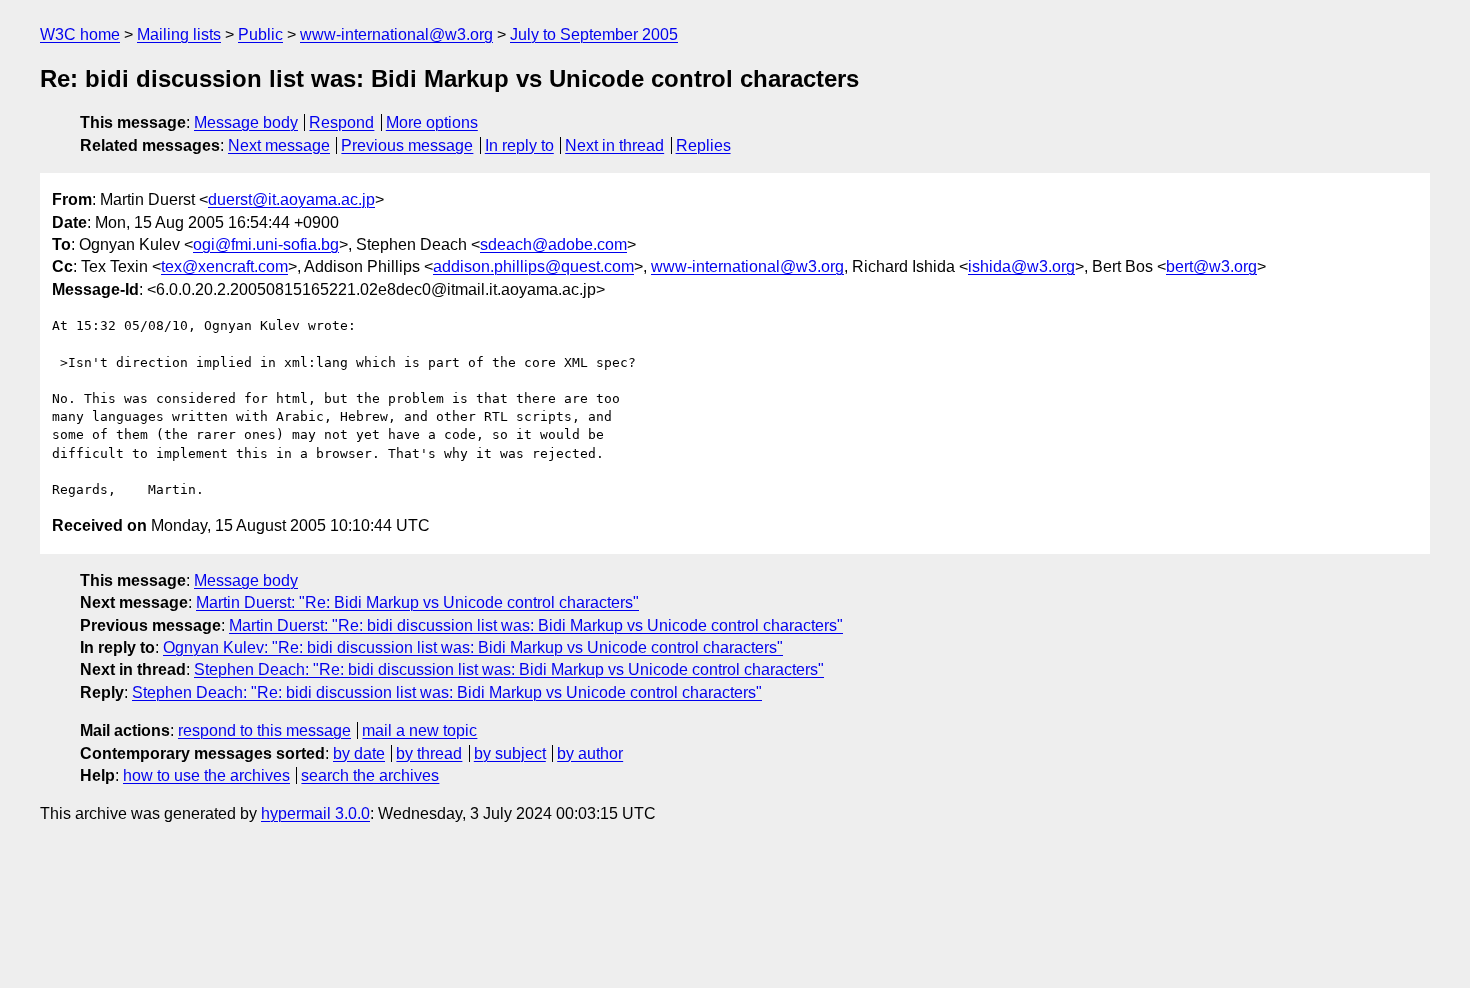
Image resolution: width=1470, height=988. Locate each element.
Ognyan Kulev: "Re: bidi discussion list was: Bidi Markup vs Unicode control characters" (473, 647)
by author (590, 753)
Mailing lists (179, 34)
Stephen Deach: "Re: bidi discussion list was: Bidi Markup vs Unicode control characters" (509, 669)
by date (359, 753)
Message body (246, 122)
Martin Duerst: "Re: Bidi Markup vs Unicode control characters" (417, 602)
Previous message (407, 145)
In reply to (519, 145)
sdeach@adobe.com (553, 244)
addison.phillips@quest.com (533, 266)
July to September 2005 (594, 34)
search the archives (370, 775)
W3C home (80, 34)
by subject (510, 753)
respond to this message (264, 730)
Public (260, 34)
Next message (279, 145)
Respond (341, 122)
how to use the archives (206, 775)
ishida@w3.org (1021, 266)
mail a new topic (419, 730)
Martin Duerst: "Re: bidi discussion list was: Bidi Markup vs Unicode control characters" (536, 625)
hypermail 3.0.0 (315, 813)
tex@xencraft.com (224, 266)
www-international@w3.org (396, 34)
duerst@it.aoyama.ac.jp (291, 199)
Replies (703, 145)
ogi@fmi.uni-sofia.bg (266, 244)
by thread (429, 753)
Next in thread (614, 145)
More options (432, 122)
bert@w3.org (1211, 266)
